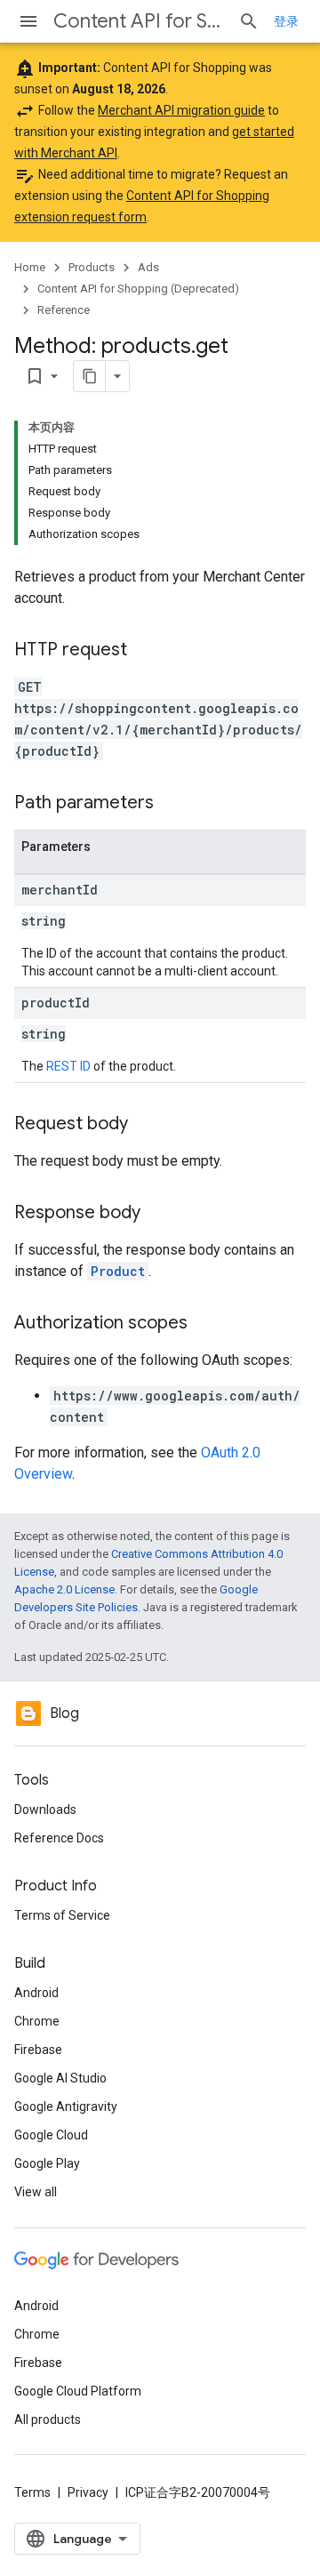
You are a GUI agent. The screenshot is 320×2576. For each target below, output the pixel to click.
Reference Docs (59, 1838)
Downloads (45, 1810)
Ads (148, 267)
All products (48, 2420)
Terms (32, 2492)
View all (36, 2192)
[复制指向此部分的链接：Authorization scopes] (205, 1324)
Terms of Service (62, 1915)
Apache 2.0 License (64, 1589)
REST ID (68, 1066)
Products (92, 267)
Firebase (38, 2050)
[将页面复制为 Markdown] (90, 376)
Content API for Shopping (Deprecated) (139, 21)
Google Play (47, 2163)
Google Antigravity (66, 2107)
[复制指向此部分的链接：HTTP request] (145, 651)
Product (118, 1271)
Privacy (88, 2492)
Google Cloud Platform (78, 2391)
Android (36, 1993)
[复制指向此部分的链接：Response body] (158, 1214)
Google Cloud (51, 2135)
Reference (64, 310)
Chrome (37, 2021)
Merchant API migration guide (181, 110)
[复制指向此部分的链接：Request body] (146, 1125)
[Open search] (249, 21)
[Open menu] (28, 21)
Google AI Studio (60, 2078)
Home (30, 267)
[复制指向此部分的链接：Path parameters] (172, 804)
